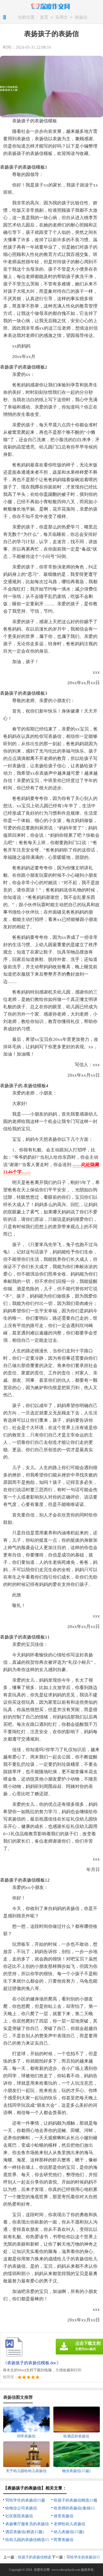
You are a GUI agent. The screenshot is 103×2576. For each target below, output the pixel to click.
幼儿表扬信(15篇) (69, 2532)
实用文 (62, 17)
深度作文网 (42, 2570)
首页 (44, 17)
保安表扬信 (64, 2516)
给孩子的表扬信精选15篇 (76, 2500)
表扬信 (81, 17)
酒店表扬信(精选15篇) (25, 2532)
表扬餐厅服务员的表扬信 (27, 2524)
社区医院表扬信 (19, 2516)
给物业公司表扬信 (21, 2508)
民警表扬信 (64, 2540)
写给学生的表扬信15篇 (25, 2500)
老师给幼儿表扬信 (69, 2524)
